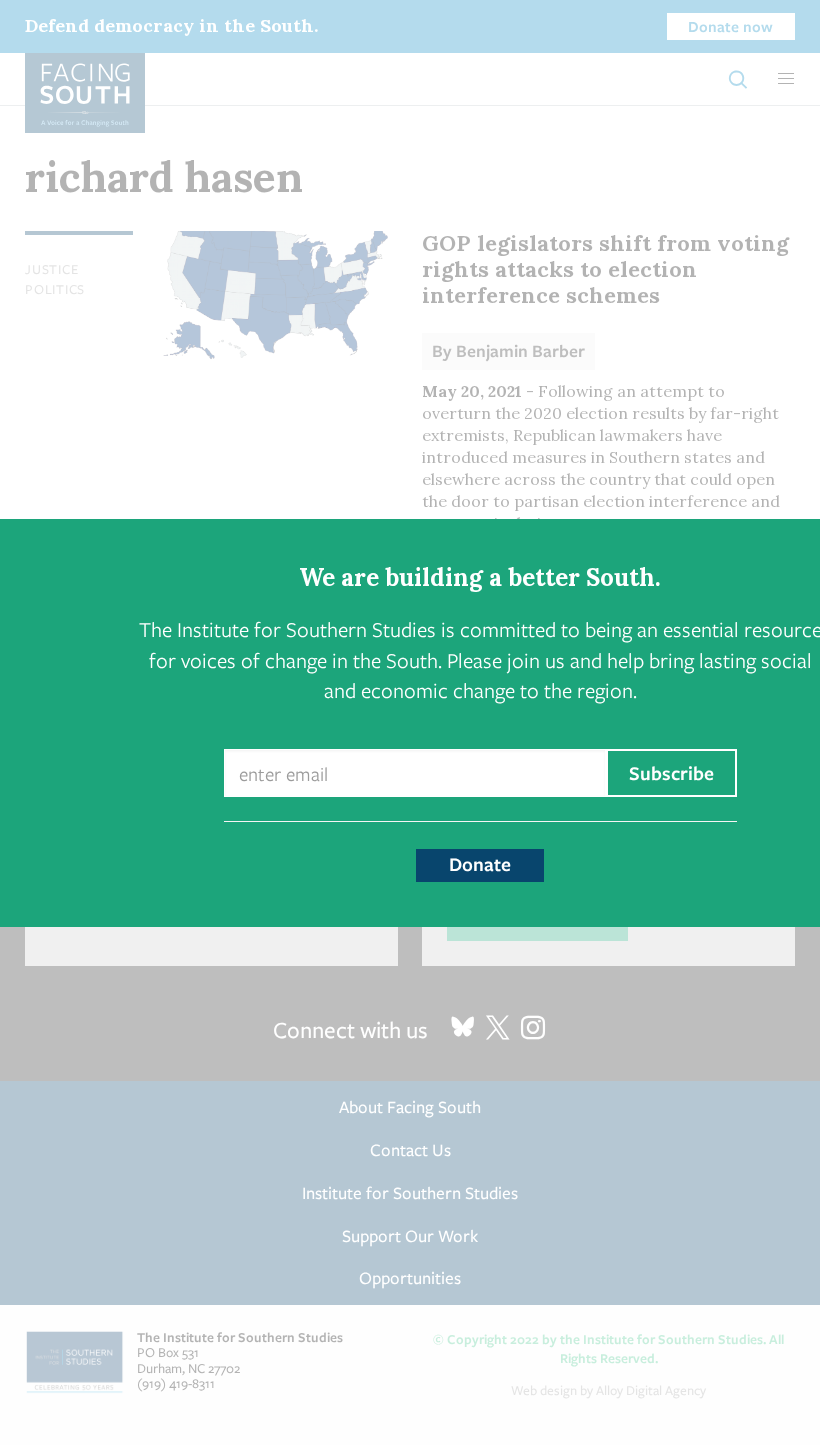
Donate (480, 864)
